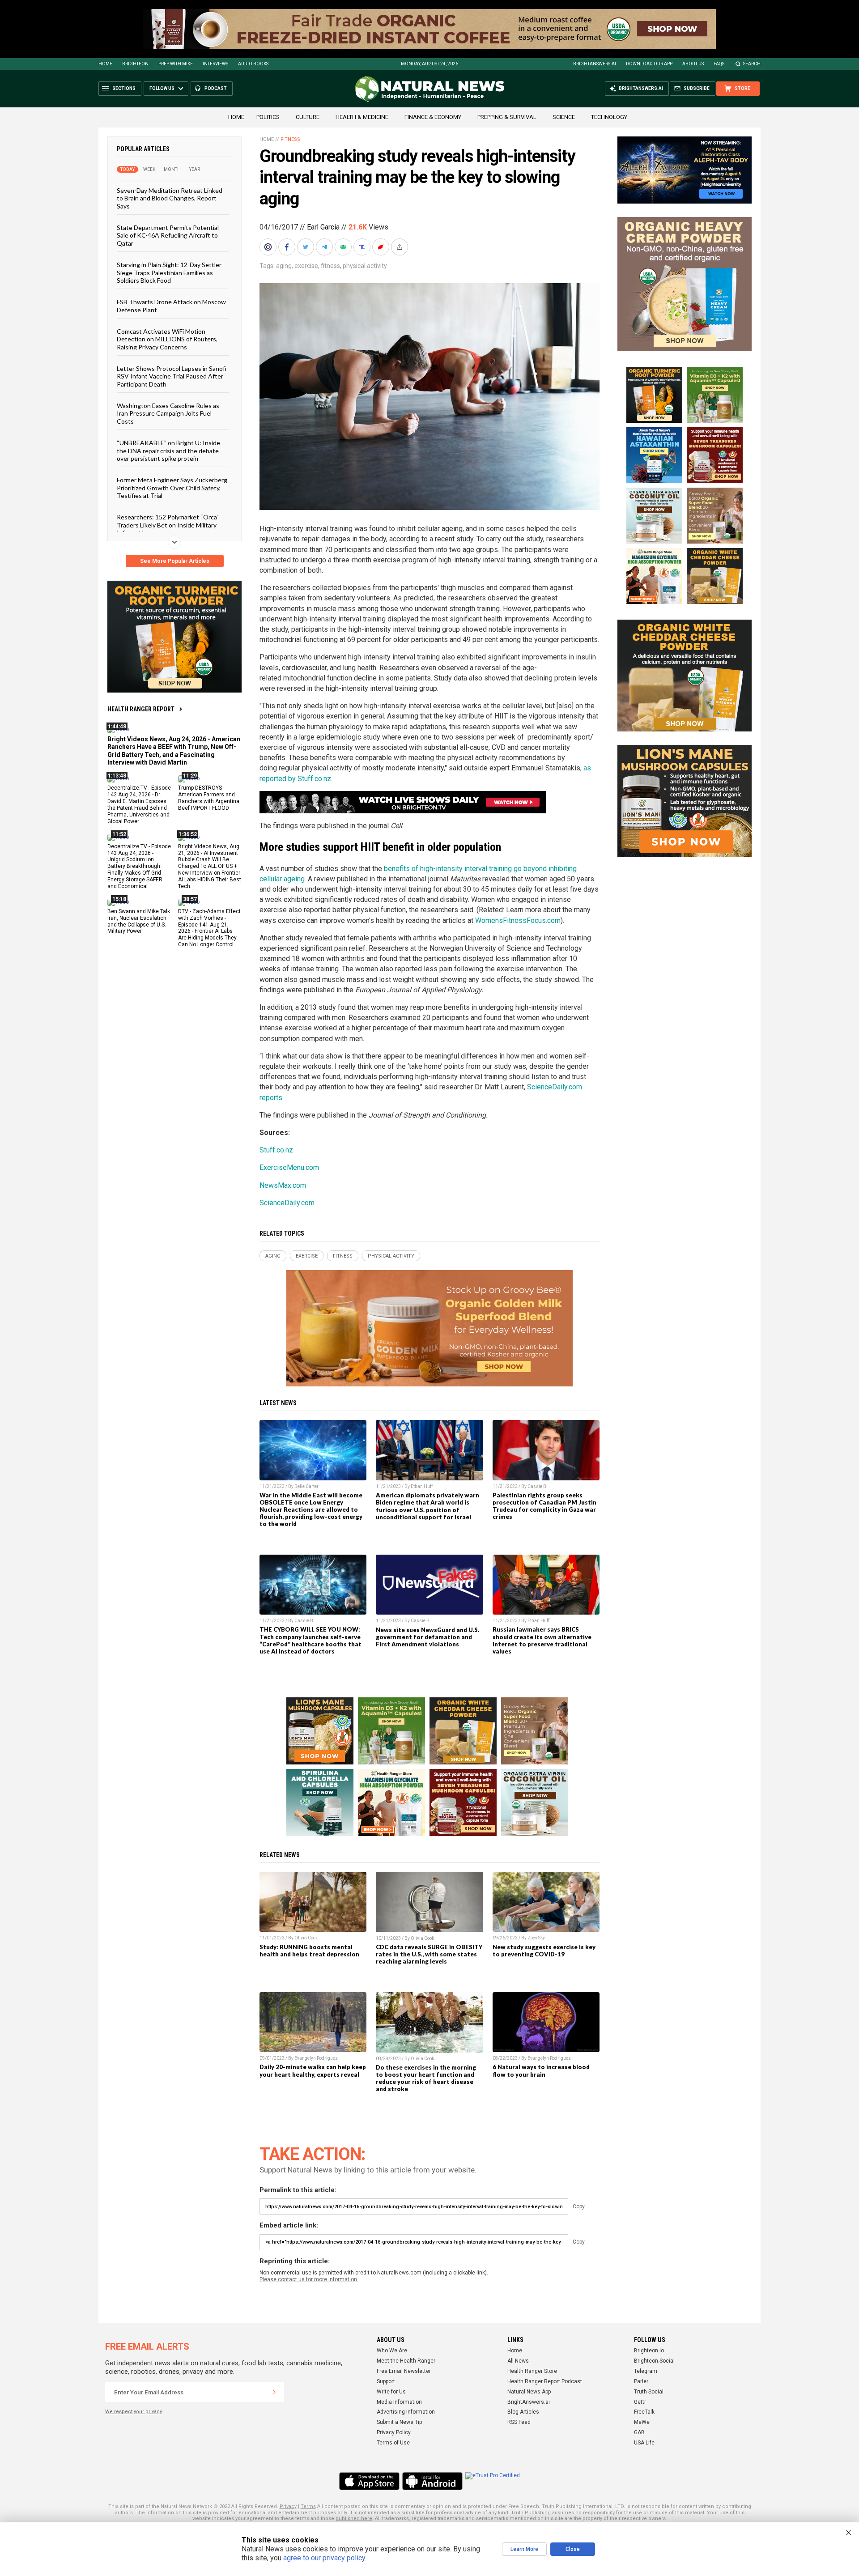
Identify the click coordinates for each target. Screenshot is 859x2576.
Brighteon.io (649, 2351)
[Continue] (274, 2392)
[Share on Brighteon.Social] (269, 247)
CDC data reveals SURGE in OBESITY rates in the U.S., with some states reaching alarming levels (429, 1954)
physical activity (365, 266)
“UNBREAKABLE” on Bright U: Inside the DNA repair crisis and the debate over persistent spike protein (168, 451)
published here (354, 2519)
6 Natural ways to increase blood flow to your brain (541, 2070)
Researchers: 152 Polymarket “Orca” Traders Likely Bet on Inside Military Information (168, 525)
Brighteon (135, 64)
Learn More (524, 2549)
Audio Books (253, 64)
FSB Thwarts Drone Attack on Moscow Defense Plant (171, 306)
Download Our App (649, 64)
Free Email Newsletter (404, 2371)
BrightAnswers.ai (595, 64)
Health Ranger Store (532, 2371)
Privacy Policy (394, 2432)
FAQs (719, 64)
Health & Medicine (362, 117)
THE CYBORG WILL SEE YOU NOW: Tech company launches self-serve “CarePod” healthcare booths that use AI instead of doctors (310, 1640)
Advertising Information (406, 2412)
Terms (308, 2506)
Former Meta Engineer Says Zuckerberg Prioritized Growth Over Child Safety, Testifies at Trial (172, 488)
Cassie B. (538, 1486)
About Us (693, 64)
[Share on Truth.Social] (363, 247)
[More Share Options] (400, 247)
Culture (308, 117)
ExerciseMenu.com (289, 1167)
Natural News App (529, 2392)
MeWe (642, 2422)
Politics (268, 117)
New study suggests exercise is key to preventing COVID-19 (544, 1951)
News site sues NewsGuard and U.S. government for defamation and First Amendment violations (427, 1637)
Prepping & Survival (507, 117)
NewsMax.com (283, 1185)
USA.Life (644, 2443)
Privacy (288, 2506)
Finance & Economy (433, 117)
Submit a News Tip (399, 2422)
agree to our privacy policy (324, 2558)
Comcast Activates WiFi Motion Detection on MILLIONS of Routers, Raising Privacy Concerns (167, 339)
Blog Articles (523, 2412)
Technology (609, 117)
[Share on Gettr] (382, 247)
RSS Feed (519, 2422)
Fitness (290, 139)
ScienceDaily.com (287, 1203)
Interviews (215, 64)
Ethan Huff (422, 1486)
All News (518, 2361)
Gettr (640, 2402)
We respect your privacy (134, 2412)
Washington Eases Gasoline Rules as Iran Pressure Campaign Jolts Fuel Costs (168, 413)
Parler (641, 2381)
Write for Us (391, 2392)
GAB (639, 2432)
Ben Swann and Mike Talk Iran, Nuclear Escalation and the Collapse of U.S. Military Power (139, 921)
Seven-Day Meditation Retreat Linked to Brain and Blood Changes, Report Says (170, 198)
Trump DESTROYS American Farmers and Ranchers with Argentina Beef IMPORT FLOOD (209, 798)
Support (386, 2381)
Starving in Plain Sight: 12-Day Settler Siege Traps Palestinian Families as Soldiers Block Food (169, 272)
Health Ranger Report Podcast (545, 2381)
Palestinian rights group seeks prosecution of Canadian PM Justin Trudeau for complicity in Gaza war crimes (544, 1506)
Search (752, 64)
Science (564, 117)
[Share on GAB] (344, 247)
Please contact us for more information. (309, 2279)
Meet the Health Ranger (406, 2361)
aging (284, 266)
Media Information (399, 2402)
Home (105, 64)
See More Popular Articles (175, 561)
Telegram (646, 2371)
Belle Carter (306, 1486)
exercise (306, 266)
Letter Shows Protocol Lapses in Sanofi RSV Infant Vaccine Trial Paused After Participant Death (172, 376)
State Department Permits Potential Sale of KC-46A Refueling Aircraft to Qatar (168, 235)
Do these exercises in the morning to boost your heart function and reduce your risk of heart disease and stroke (426, 2078)
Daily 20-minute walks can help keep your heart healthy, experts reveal (313, 2070)
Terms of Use (393, 2443)
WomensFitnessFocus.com (518, 920)
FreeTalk (644, 2412)
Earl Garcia (323, 227)
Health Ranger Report (141, 709)
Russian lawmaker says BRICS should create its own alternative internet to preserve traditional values (542, 1640)
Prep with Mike (176, 64)
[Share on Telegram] (325, 247)
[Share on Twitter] (306, 247)
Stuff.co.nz (276, 1150)
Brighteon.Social (654, 2361)
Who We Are (392, 2351)
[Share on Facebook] (288, 247)
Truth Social (649, 2392)
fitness (330, 266)
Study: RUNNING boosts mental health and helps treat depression (309, 1951)
